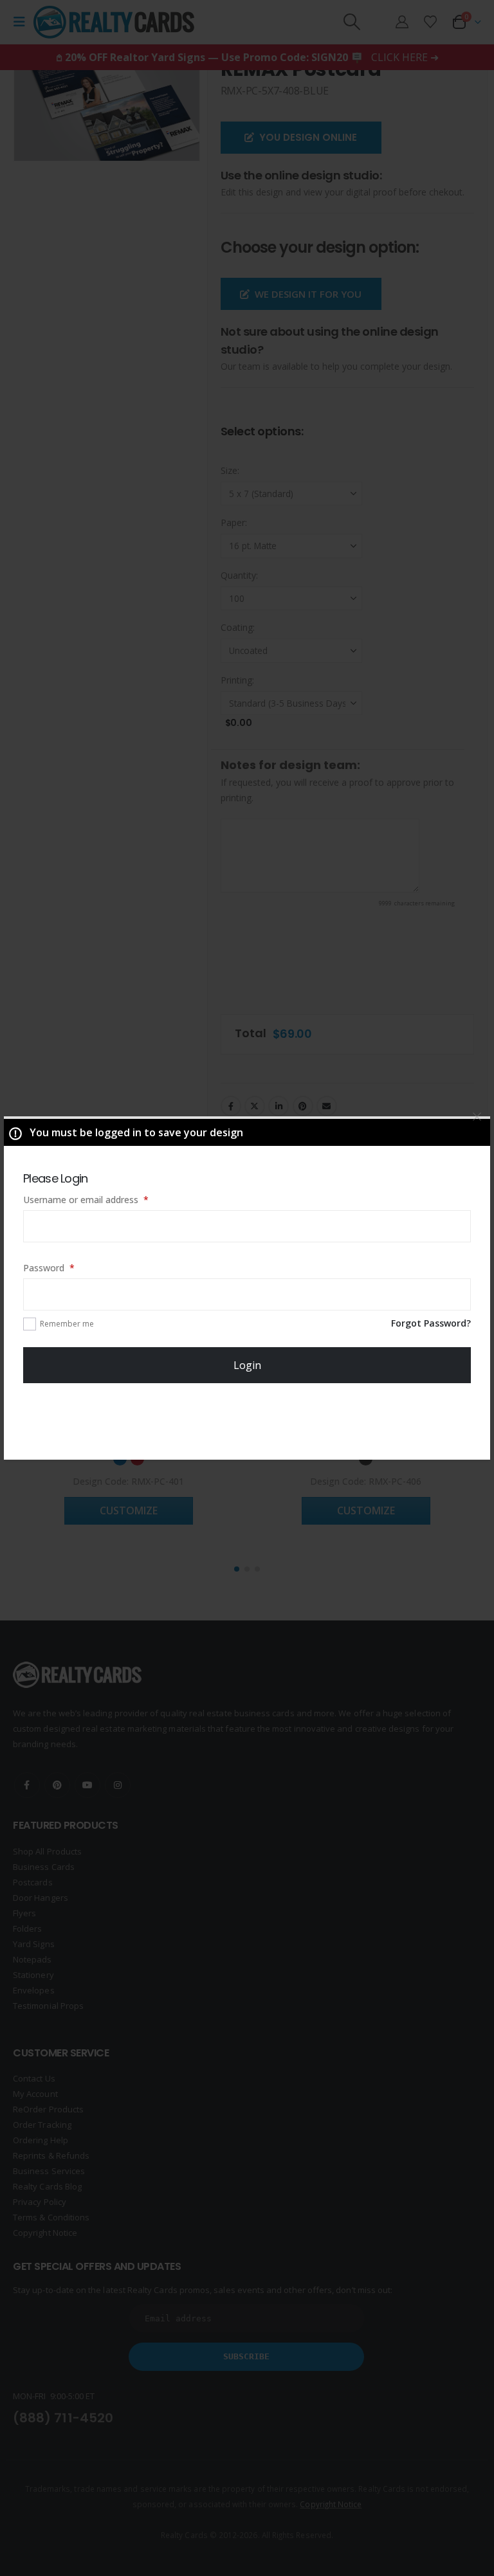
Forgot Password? (431, 1323)
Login (247, 1365)
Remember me (67, 1324)
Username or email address (104, 1199)
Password (67, 1267)
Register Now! (247, 1422)
